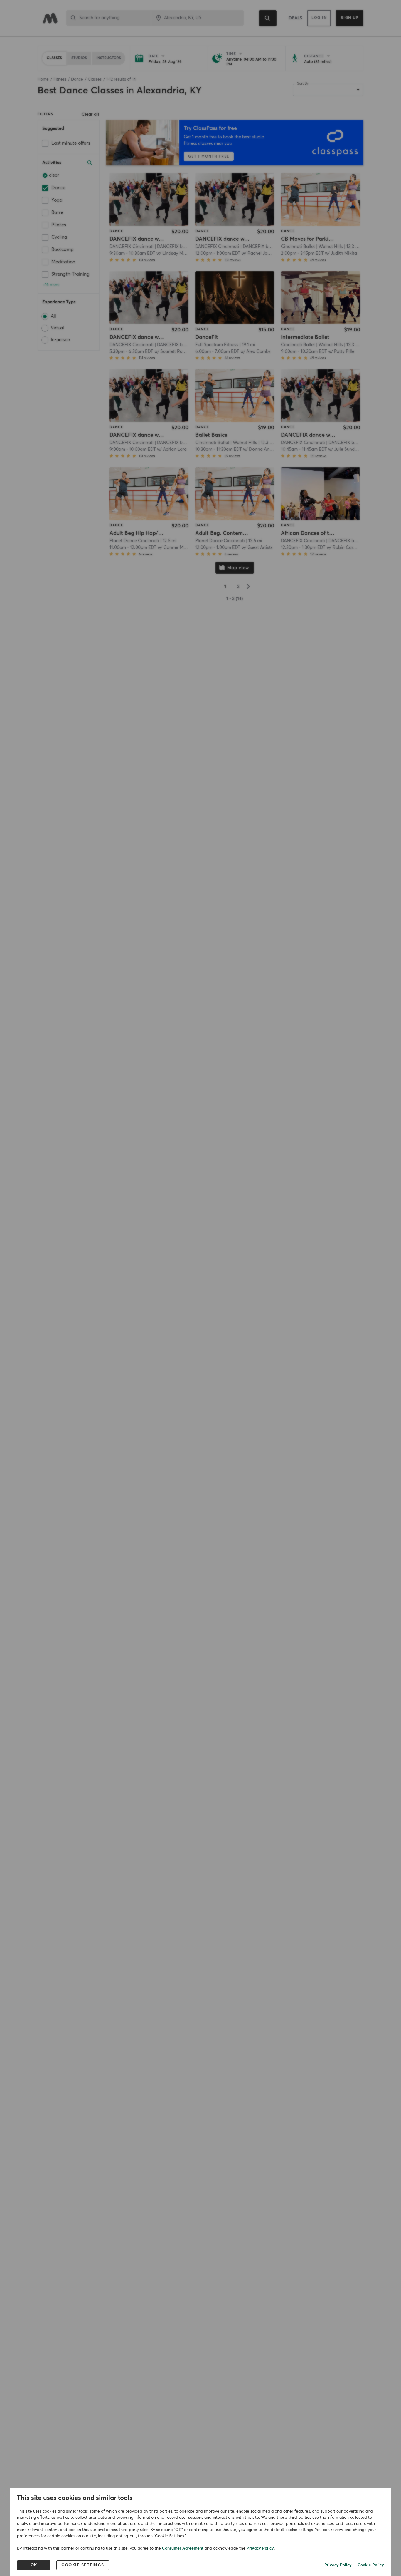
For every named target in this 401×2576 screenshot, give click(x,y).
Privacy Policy (260, 2548)
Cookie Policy (371, 2565)
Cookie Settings (83, 2565)
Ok (34, 2565)
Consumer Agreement (183, 2548)
